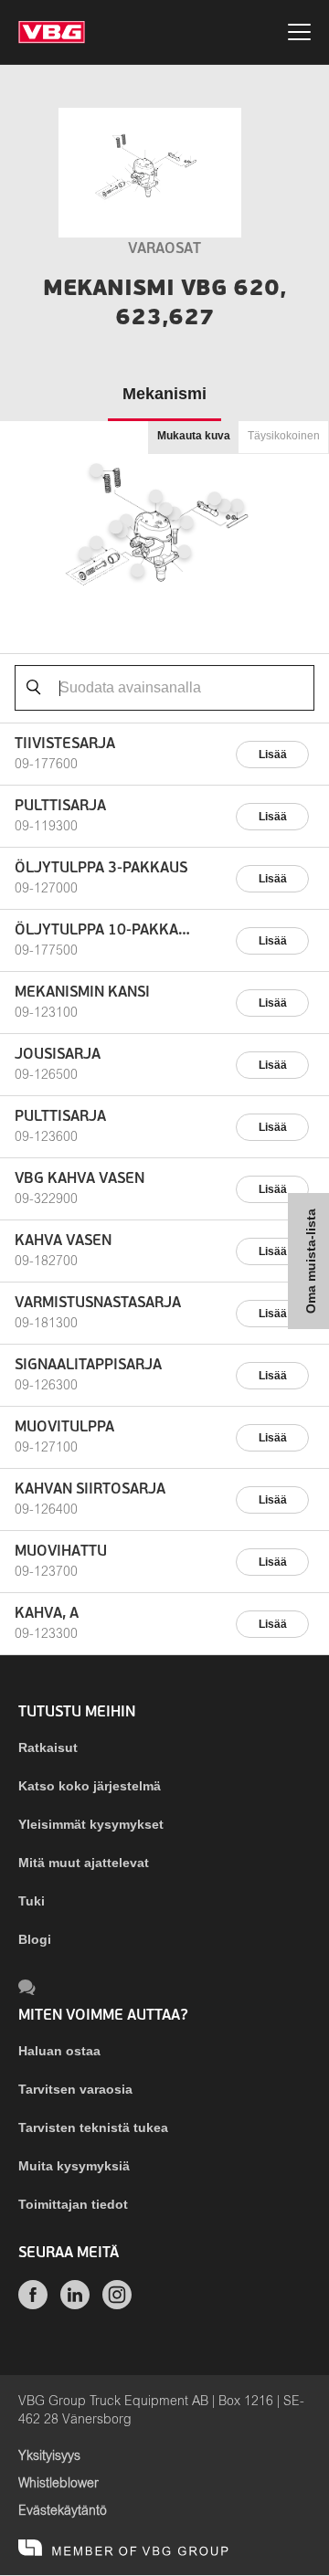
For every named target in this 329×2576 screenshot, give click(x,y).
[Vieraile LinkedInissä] (75, 2305)
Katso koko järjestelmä (90, 1786)
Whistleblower (58, 2484)
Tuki (32, 1901)
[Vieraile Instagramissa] (117, 2305)
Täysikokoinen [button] (284, 436)
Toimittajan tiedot (73, 2204)
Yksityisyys (49, 2456)
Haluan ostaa (59, 2051)
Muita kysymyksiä (74, 2166)
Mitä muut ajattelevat (84, 1863)
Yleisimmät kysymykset (91, 1824)
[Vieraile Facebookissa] (33, 2305)
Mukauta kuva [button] (194, 436)
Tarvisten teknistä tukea (93, 2127)
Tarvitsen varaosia (75, 2089)
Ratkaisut (48, 1747)
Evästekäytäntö (63, 2511)
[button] (184, 551)
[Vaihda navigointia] (299, 35)
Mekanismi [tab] (164, 394)
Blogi (35, 1939)
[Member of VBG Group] (123, 2549)
